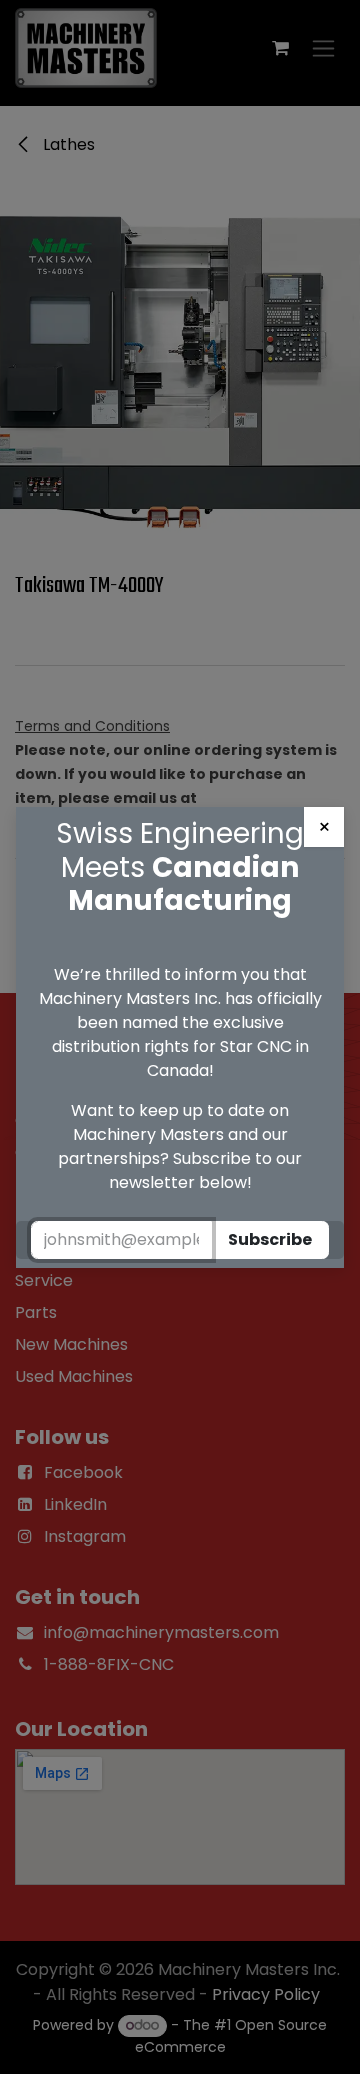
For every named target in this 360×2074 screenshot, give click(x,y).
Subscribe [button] (270, 1239)
